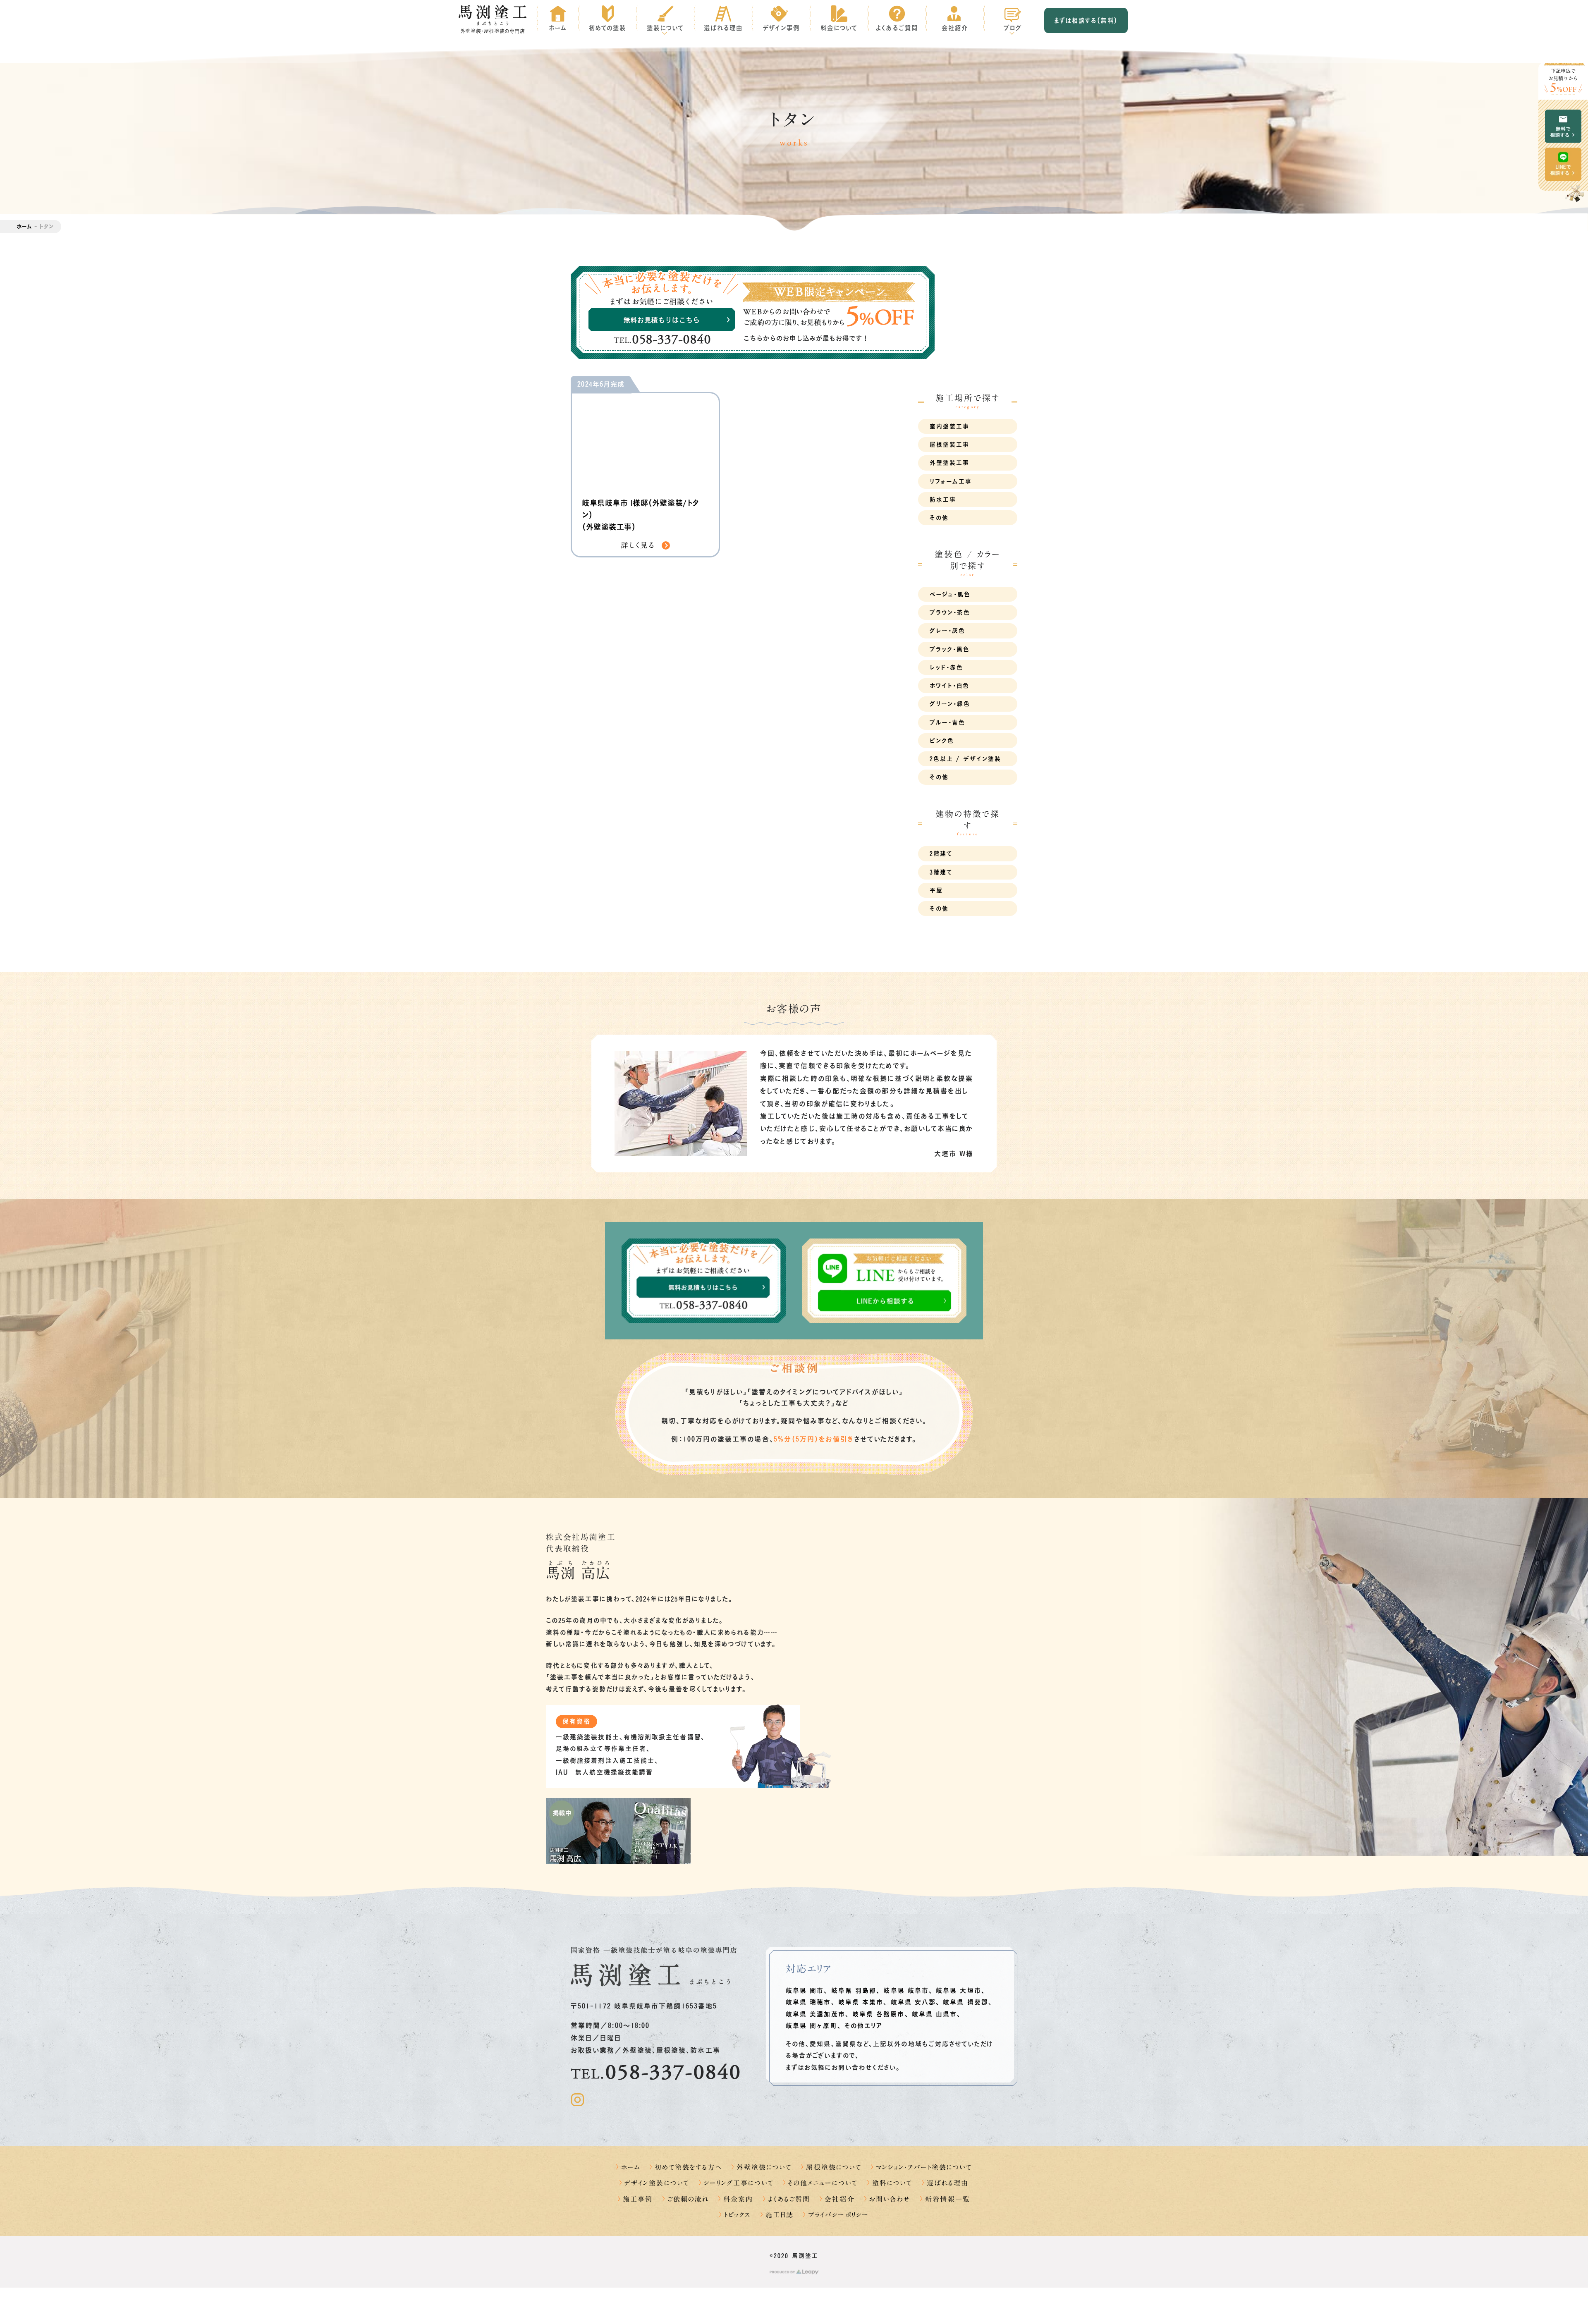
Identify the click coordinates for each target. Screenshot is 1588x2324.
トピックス (737, 2215)
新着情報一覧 (947, 2199)
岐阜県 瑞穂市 (808, 2002)
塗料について (892, 2183)
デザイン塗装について (657, 2183)
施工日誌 (780, 2215)
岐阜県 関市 (805, 1990)
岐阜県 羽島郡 (854, 1990)
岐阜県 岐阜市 (906, 1990)
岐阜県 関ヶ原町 (812, 2026)
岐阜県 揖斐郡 (966, 2002)
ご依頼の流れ (688, 2199)
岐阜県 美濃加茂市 (816, 2014)
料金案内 (738, 2199)
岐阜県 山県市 (935, 2014)
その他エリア (863, 2026)
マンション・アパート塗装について (924, 2167)
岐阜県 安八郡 (914, 2002)
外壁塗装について (764, 2167)
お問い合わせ (890, 2199)
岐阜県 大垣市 (959, 1990)
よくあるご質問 (789, 2199)
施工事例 (638, 2199)
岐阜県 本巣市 (861, 2002)
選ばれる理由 (947, 2183)
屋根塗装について (834, 2167)
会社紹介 (839, 2199)
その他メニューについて (823, 2183)
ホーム (24, 226)
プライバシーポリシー (838, 2215)
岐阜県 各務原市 (879, 2014)
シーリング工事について (739, 2183)
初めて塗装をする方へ (688, 2167)
